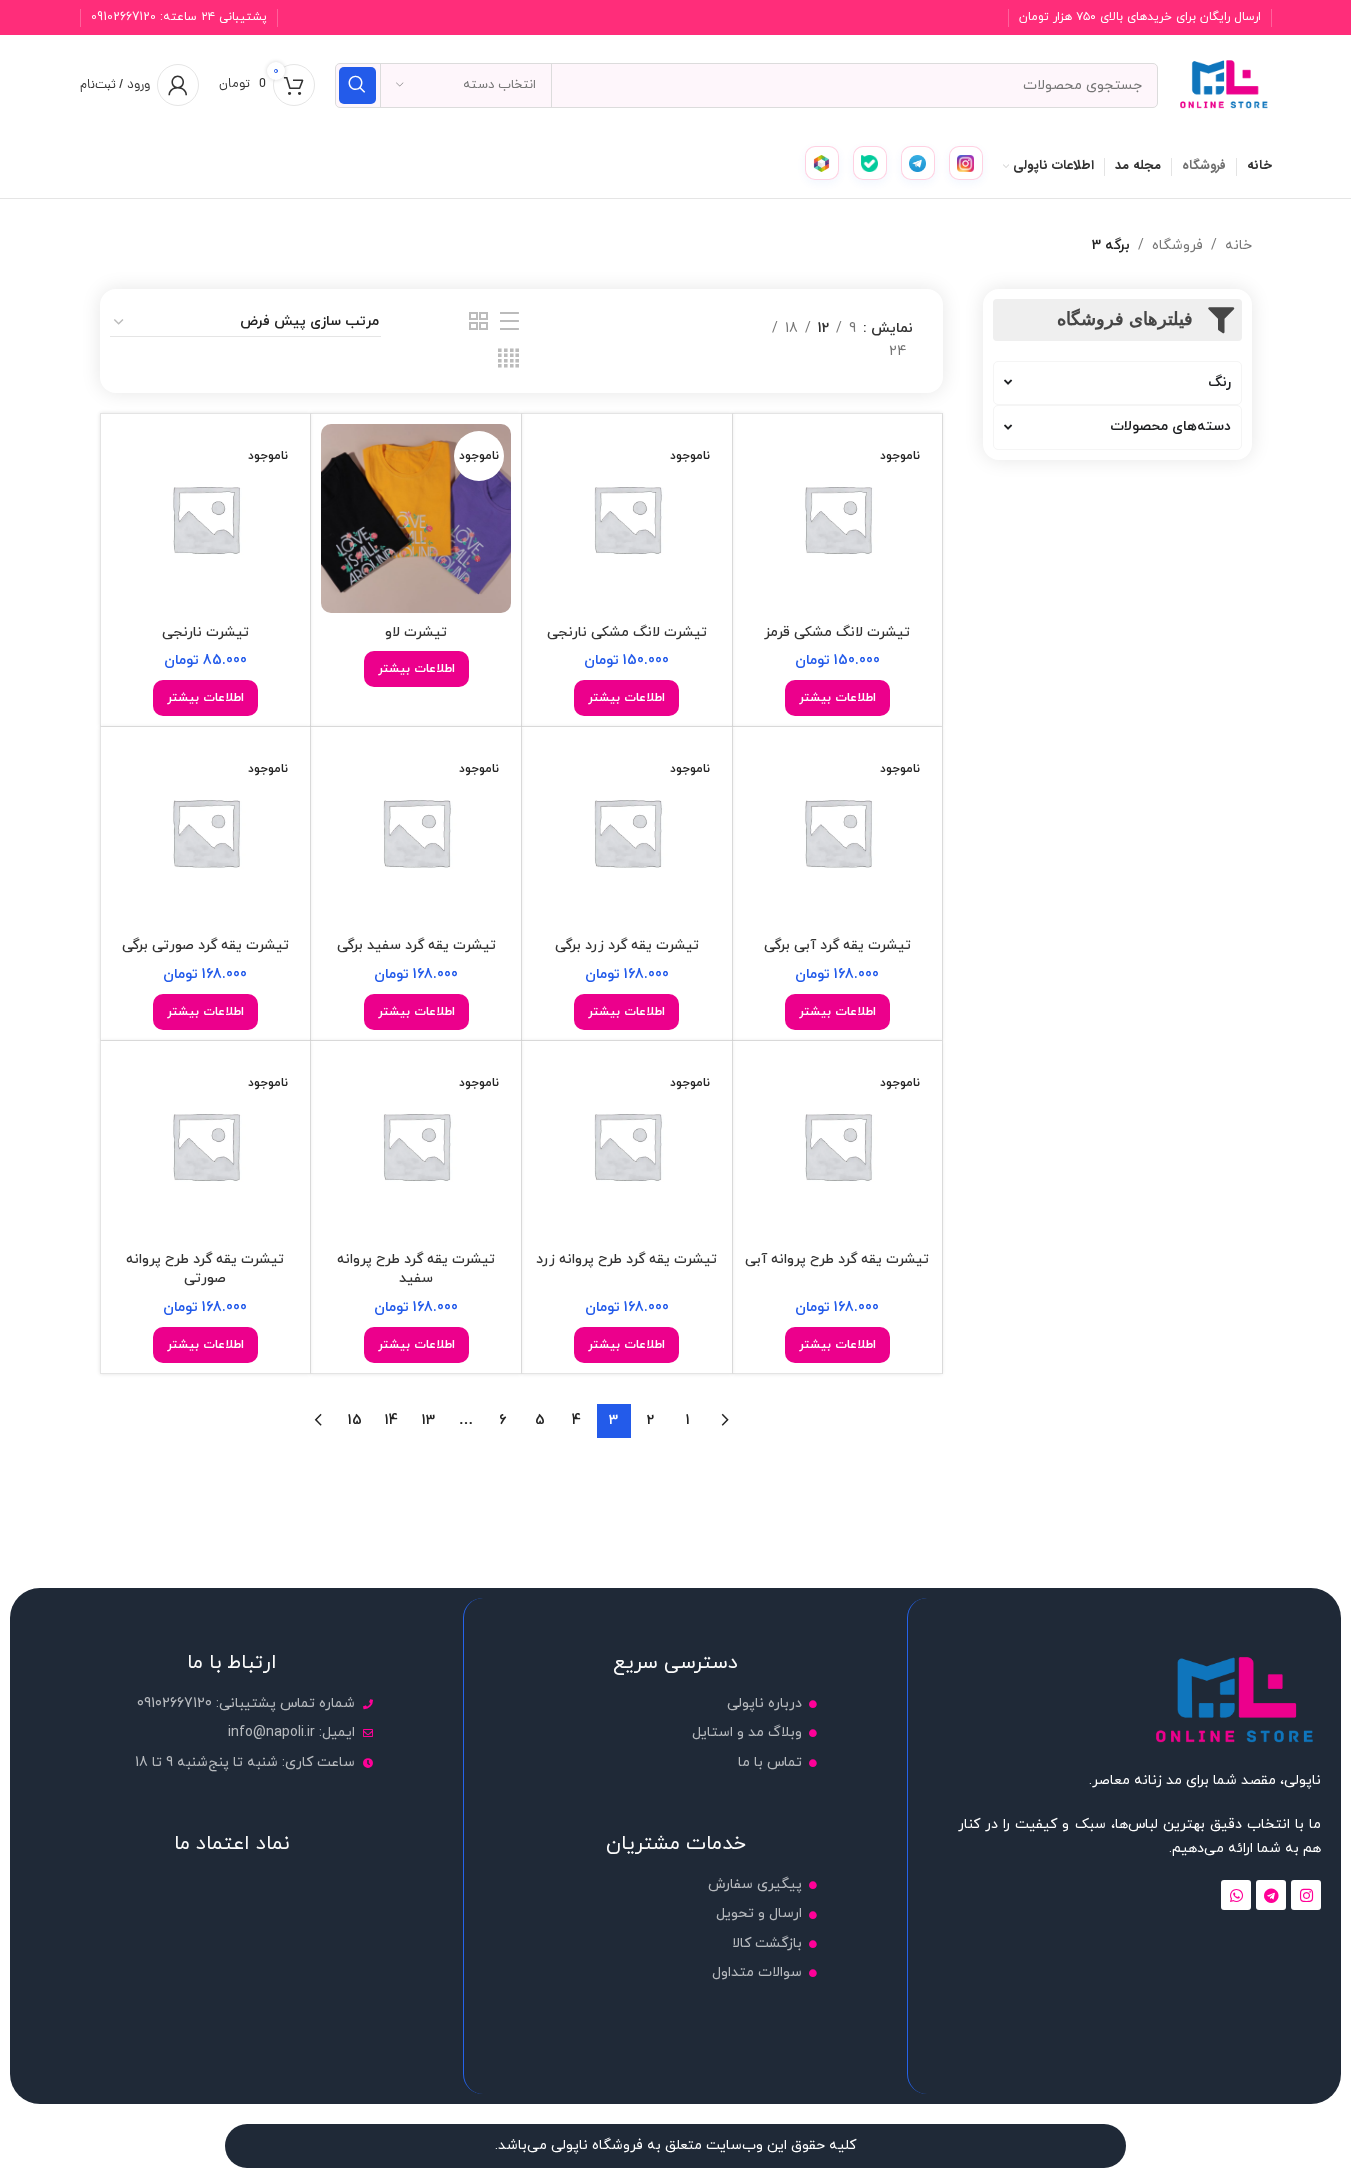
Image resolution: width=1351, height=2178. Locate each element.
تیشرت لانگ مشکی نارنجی (627, 632)
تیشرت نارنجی (205, 632)
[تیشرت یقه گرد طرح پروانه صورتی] (206, 1146)
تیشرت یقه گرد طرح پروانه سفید (416, 1269)
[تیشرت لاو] (416, 519)
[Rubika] (822, 163)
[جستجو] (357, 85)
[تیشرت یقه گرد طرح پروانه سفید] (416, 1146)
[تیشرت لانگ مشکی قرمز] (838, 519)
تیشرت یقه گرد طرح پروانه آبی (837, 1259)
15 (355, 1420)
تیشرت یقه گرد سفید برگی (416, 945)
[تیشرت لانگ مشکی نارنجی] (627, 519)
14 (391, 1420)
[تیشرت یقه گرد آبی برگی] (838, 832)
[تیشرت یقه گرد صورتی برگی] (206, 832)
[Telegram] (918, 163)
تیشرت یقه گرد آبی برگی (837, 945)
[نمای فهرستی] (509, 322)
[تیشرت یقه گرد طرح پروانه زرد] (627, 1146)
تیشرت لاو (416, 632)
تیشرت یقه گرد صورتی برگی (205, 945)
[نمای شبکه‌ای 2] (478, 322)
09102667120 (123, 17)
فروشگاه (1177, 245)
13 (428, 1420)
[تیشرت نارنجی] (206, 519)
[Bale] (870, 163)
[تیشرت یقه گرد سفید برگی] (416, 832)
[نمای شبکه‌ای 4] (508, 359)
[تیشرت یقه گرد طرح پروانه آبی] (838, 1146)
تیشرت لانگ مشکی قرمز (837, 632)
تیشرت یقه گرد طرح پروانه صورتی (205, 1269)
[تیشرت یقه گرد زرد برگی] (627, 832)
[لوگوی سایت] (1225, 83)
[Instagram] (966, 163)
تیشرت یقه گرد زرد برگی (627, 945)
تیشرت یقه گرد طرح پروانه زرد (626, 1259)
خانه (1238, 245)
